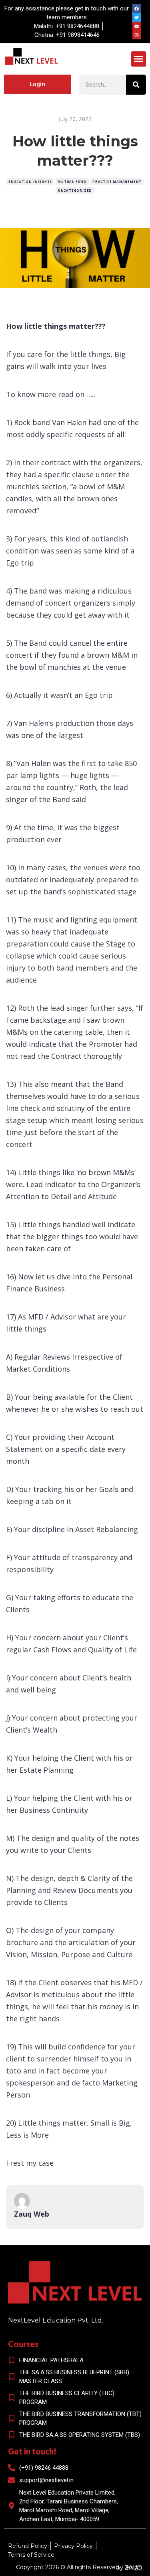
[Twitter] (137, 17)
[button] (139, 59)
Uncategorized (75, 190)
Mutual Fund (72, 181)
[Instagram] (137, 35)
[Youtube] (137, 26)
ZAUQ (133, 2568)
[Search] (136, 85)
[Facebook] (137, 8)
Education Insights (30, 181)
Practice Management (117, 181)
